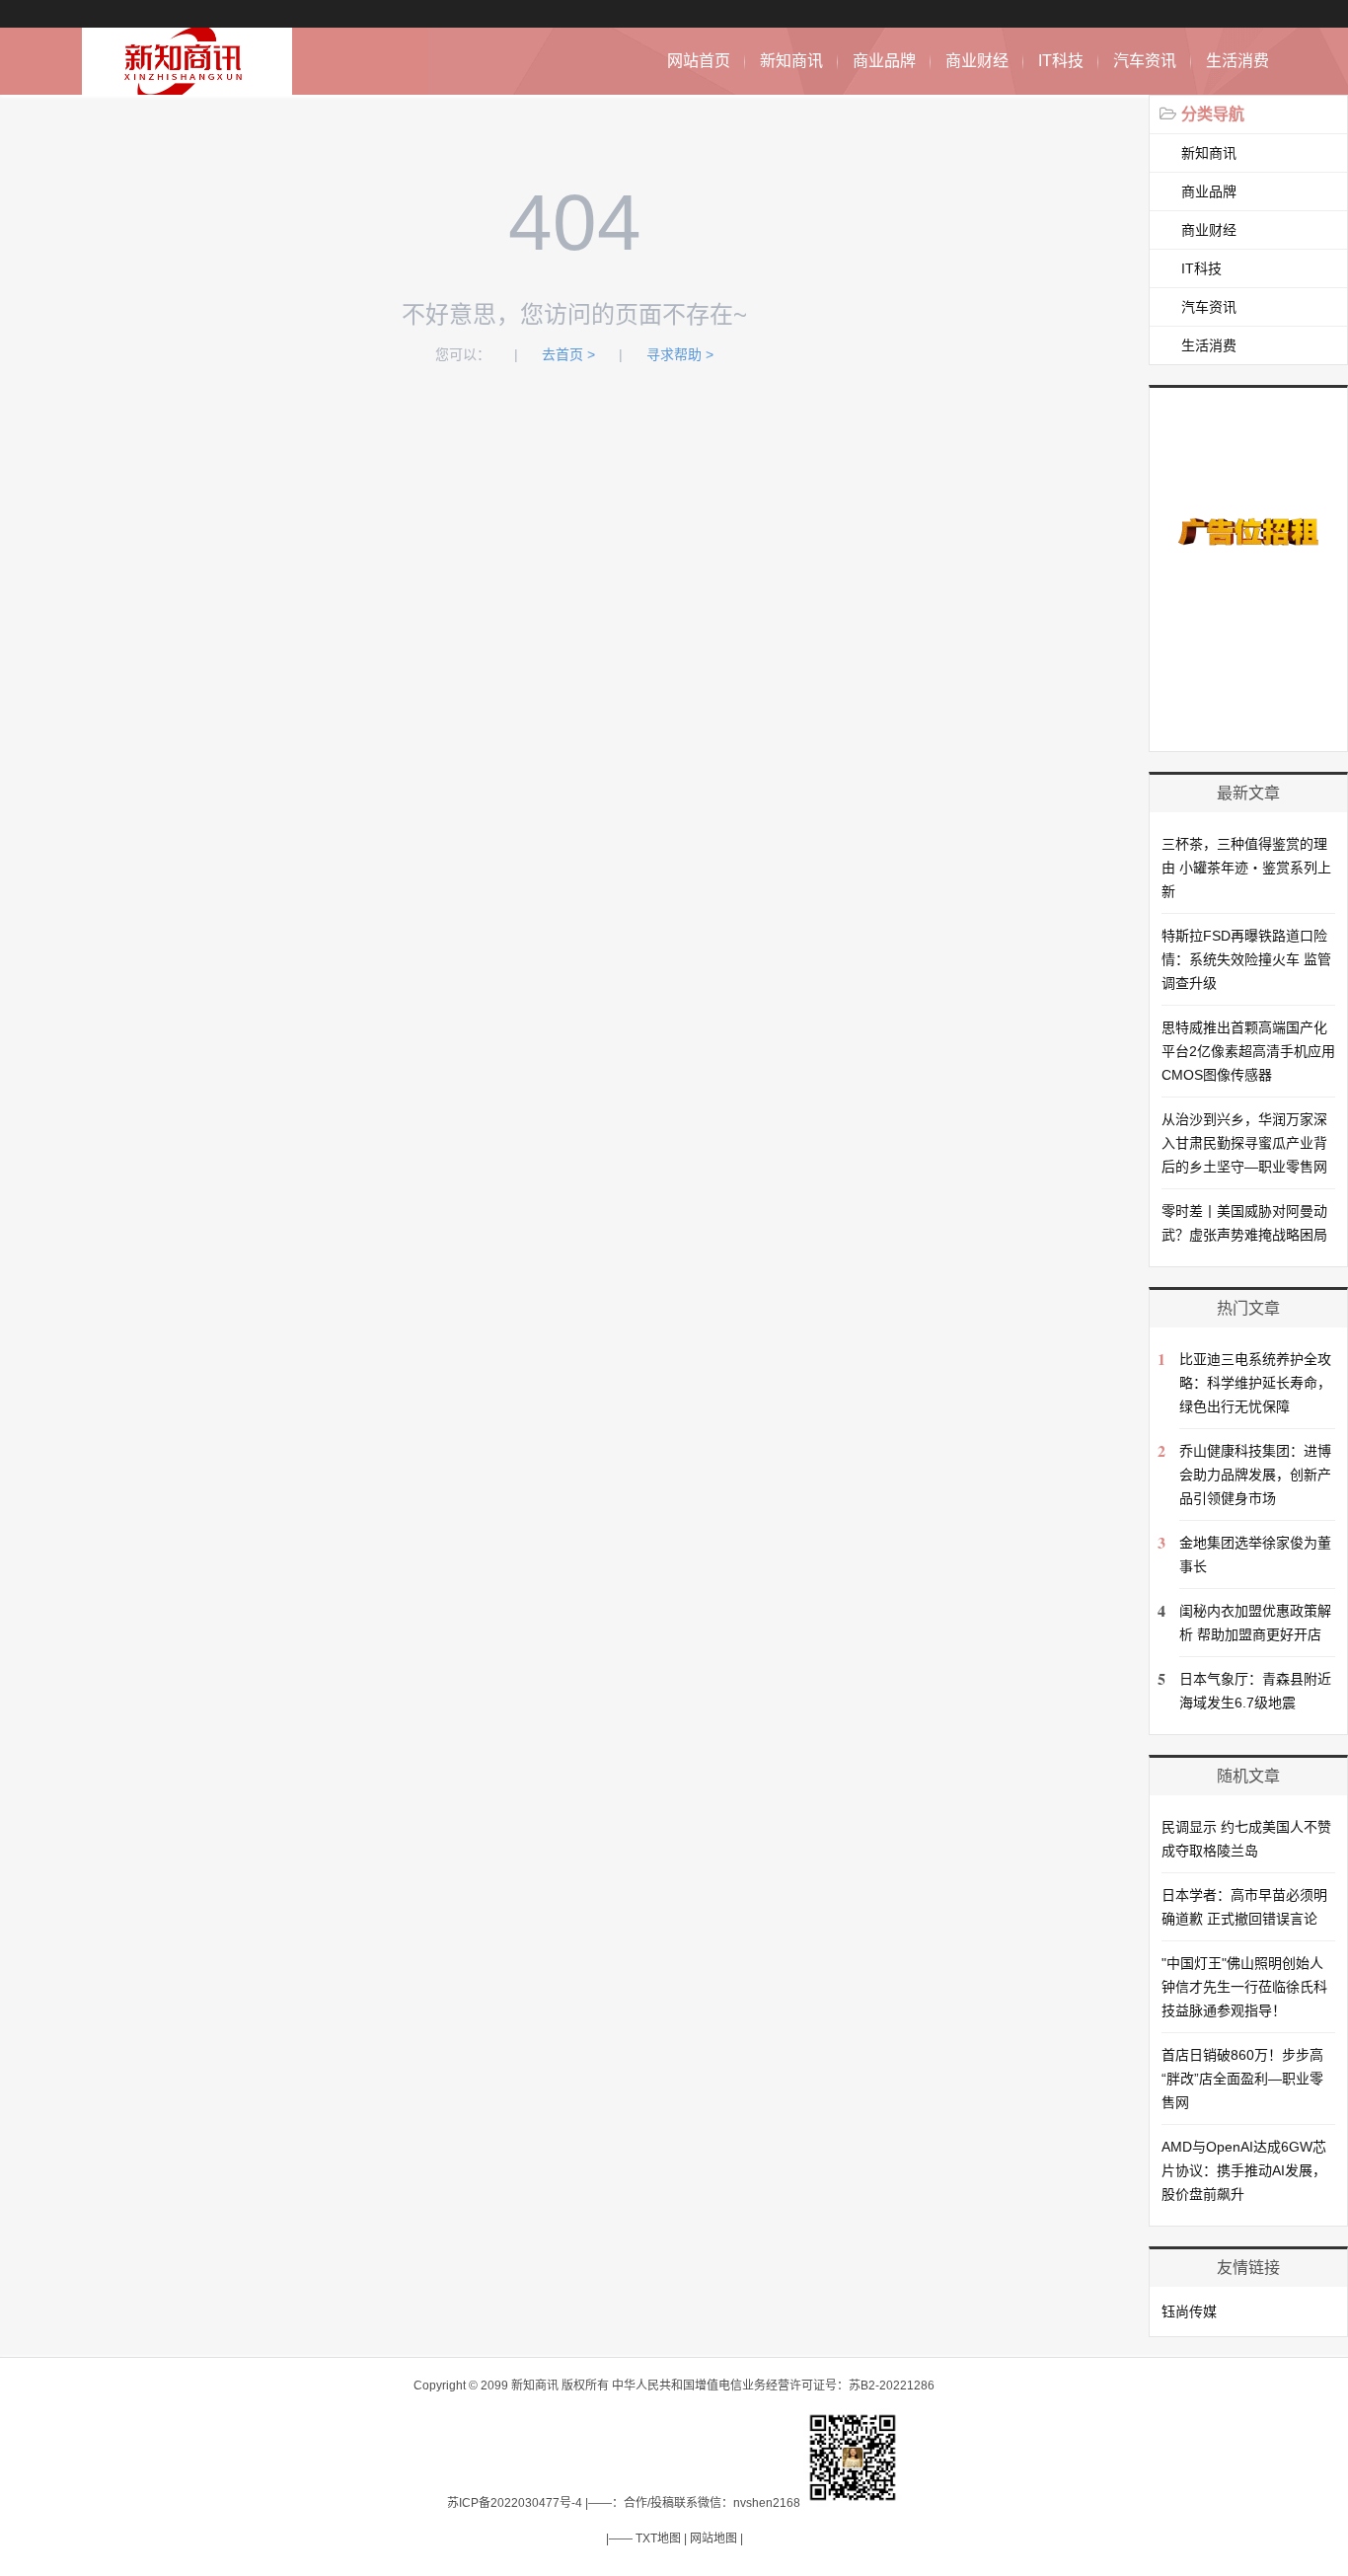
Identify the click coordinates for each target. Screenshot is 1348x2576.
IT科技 (1061, 61)
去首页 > (568, 354)
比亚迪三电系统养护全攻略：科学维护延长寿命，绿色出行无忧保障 (1255, 1383)
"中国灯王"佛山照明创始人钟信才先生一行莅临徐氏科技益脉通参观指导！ (1244, 1987)
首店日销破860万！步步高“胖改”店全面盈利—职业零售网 (1242, 2079)
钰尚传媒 (1189, 2311)
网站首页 (699, 61)
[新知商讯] (187, 84)
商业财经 (977, 61)
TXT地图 (658, 2538)
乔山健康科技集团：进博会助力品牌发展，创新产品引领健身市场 (1255, 1475)
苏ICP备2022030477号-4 (515, 2503)
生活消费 (1237, 61)
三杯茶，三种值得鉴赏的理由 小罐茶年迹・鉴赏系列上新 (1246, 868)
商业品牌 (884, 61)
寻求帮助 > (680, 354)
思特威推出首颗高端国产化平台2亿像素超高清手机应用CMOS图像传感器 (1248, 1051)
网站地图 (713, 2538)
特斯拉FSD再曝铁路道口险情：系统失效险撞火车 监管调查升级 (1246, 959)
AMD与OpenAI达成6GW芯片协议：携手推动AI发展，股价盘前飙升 (1244, 2170)
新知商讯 (791, 61)
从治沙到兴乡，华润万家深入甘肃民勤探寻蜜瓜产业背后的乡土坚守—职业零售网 (1244, 1143)
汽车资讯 (1145, 61)
